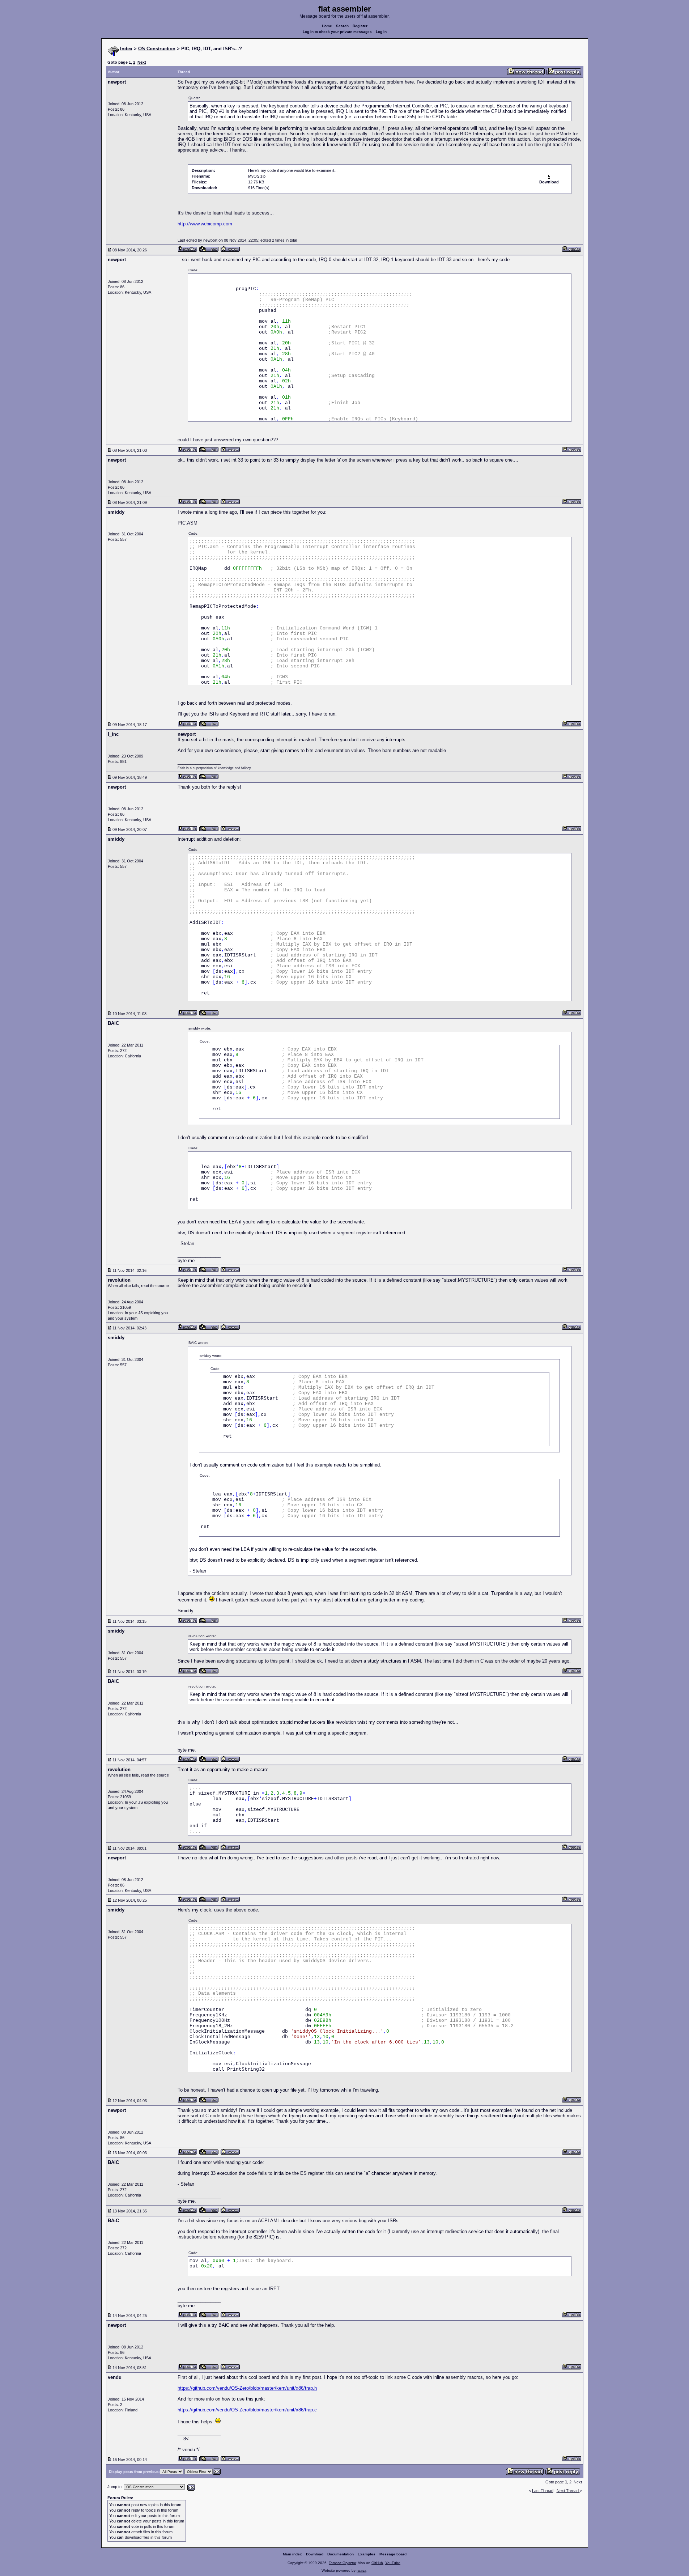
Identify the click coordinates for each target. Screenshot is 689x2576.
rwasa (361, 2570)
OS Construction (157, 49)
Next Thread (568, 2491)
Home (327, 26)
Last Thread (543, 2491)
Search (342, 26)
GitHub (377, 2563)
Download (315, 2554)
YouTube (393, 2563)
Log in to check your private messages (337, 32)
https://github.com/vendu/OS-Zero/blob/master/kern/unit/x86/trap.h (247, 2388)
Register (360, 26)
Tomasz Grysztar (342, 2563)
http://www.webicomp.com (205, 224)
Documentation (341, 2554)
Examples (367, 2554)
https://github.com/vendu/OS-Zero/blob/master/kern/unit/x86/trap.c (247, 2410)
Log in (381, 32)
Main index (292, 2554)
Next (142, 62)
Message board (393, 2554)
